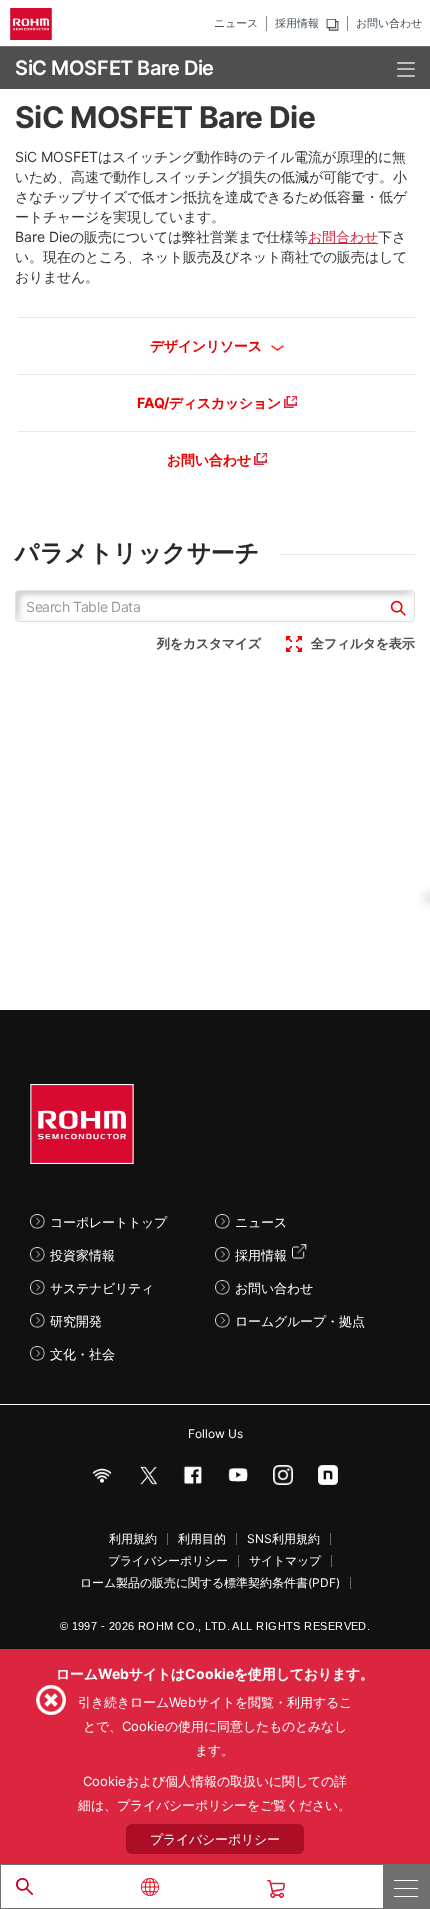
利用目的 (202, 1539)
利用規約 (133, 1539)
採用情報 (297, 23)
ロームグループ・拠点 (300, 1321)
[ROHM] (34, 24)
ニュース (236, 23)
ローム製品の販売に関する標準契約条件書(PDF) (210, 1583)
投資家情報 (82, 1255)
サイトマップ (285, 1561)
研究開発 (76, 1321)
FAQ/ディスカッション (210, 402)
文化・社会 (82, 1354)
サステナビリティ (102, 1288)
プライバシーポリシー (168, 1561)
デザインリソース (207, 345)
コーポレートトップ (108, 1222)
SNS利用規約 (283, 1539)
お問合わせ (343, 236)
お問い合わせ (389, 23)
